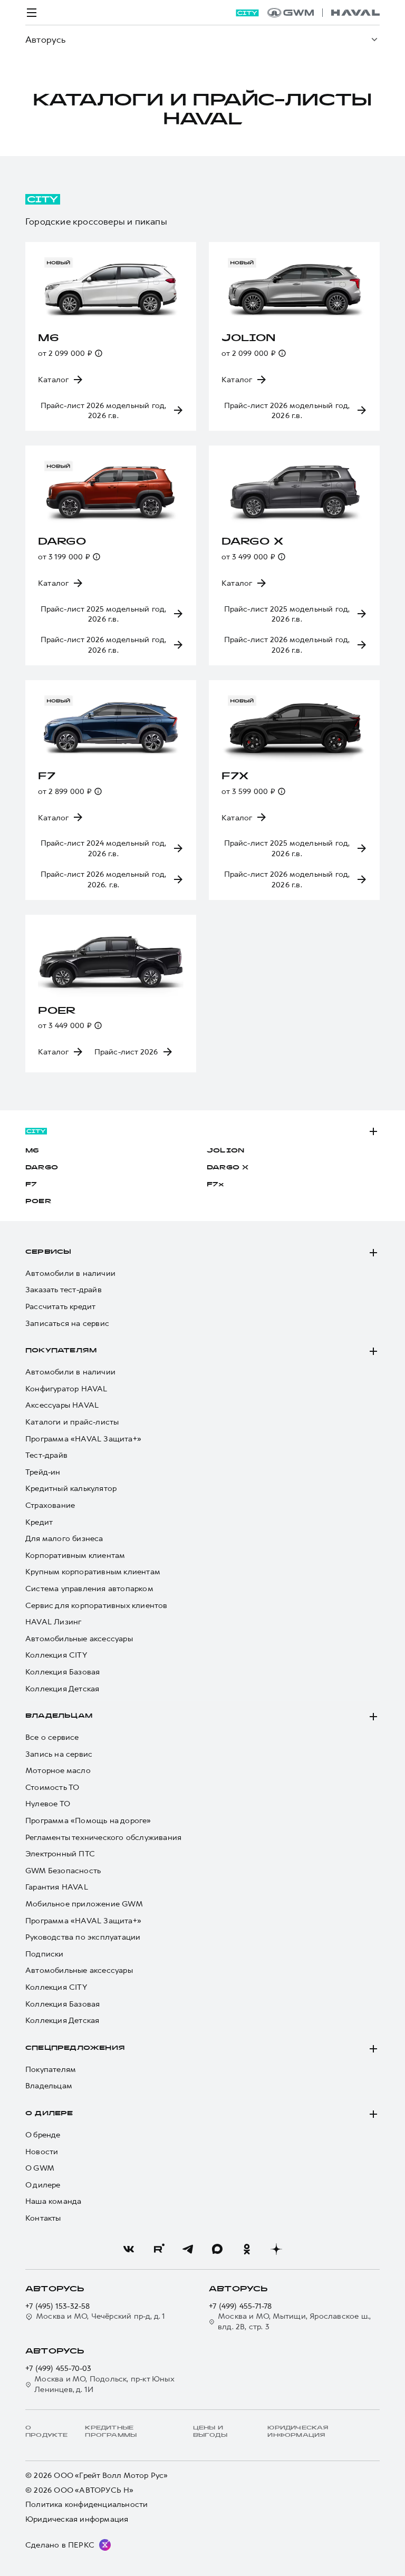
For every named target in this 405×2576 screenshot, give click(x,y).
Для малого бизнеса (64, 1539)
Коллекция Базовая (62, 1672)
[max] (217, 2249)
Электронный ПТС (60, 1854)
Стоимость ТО (52, 1788)
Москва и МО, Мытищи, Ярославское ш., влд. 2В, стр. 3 (294, 2322)
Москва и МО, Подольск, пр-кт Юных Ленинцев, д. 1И (104, 2384)
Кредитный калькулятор (71, 1489)
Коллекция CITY (56, 1655)
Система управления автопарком (89, 1589)
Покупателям (61, 1351)
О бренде (43, 2135)
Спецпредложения (75, 2048)
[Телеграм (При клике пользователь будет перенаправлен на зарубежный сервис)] (188, 2249)
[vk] (129, 2249)
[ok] (247, 2249)
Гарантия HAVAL (57, 1887)
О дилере (49, 2114)
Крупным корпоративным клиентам (93, 1572)
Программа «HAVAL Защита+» (83, 1439)
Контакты (43, 2218)
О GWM (40, 2168)
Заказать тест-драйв (64, 1290)
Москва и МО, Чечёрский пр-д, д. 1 (101, 2316)
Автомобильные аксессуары (79, 1639)
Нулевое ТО (48, 1804)
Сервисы (48, 1252)
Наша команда (53, 2201)
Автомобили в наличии (70, 1274)
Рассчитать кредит (60, 1307)
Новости (42, 2152)
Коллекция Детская (62, 1689)
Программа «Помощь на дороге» (88, 1821)
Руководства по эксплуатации (83, 1937)
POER (38, 1202)
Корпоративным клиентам (75, 1556)
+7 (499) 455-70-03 (59, 2369)
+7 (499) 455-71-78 (240, 2306)
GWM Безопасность (63, 1871)
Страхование (50, 1505)
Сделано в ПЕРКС (60, 2545)
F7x (216, 1185)
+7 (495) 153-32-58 (58, 2306)
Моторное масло (58, 1771)
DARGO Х (228, 1168)
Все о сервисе (52, 1737)
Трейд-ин (43, 1472)
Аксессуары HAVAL (62, 1405)
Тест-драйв (46, 1455)
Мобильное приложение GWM (84, 1904)
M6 (32, 1151)
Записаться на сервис (67, 1324)
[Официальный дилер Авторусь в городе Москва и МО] (324, 13)
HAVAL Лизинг (53, 1622)
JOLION (225, 1151)
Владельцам (59, 1716)
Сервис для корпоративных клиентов (97, 1606)
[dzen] (276, 2249)
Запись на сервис (59, 1754)
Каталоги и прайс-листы (72, 1422)
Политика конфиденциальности (86, 2505)
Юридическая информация (77, 2519)
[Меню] (32, 13)
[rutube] (158, 2249)
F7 (31, 1185)
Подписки (45, 1954)
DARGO (42, 1168)
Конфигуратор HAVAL (66, 1389)
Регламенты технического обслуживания (103, 1838)
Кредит (39, 1522)
